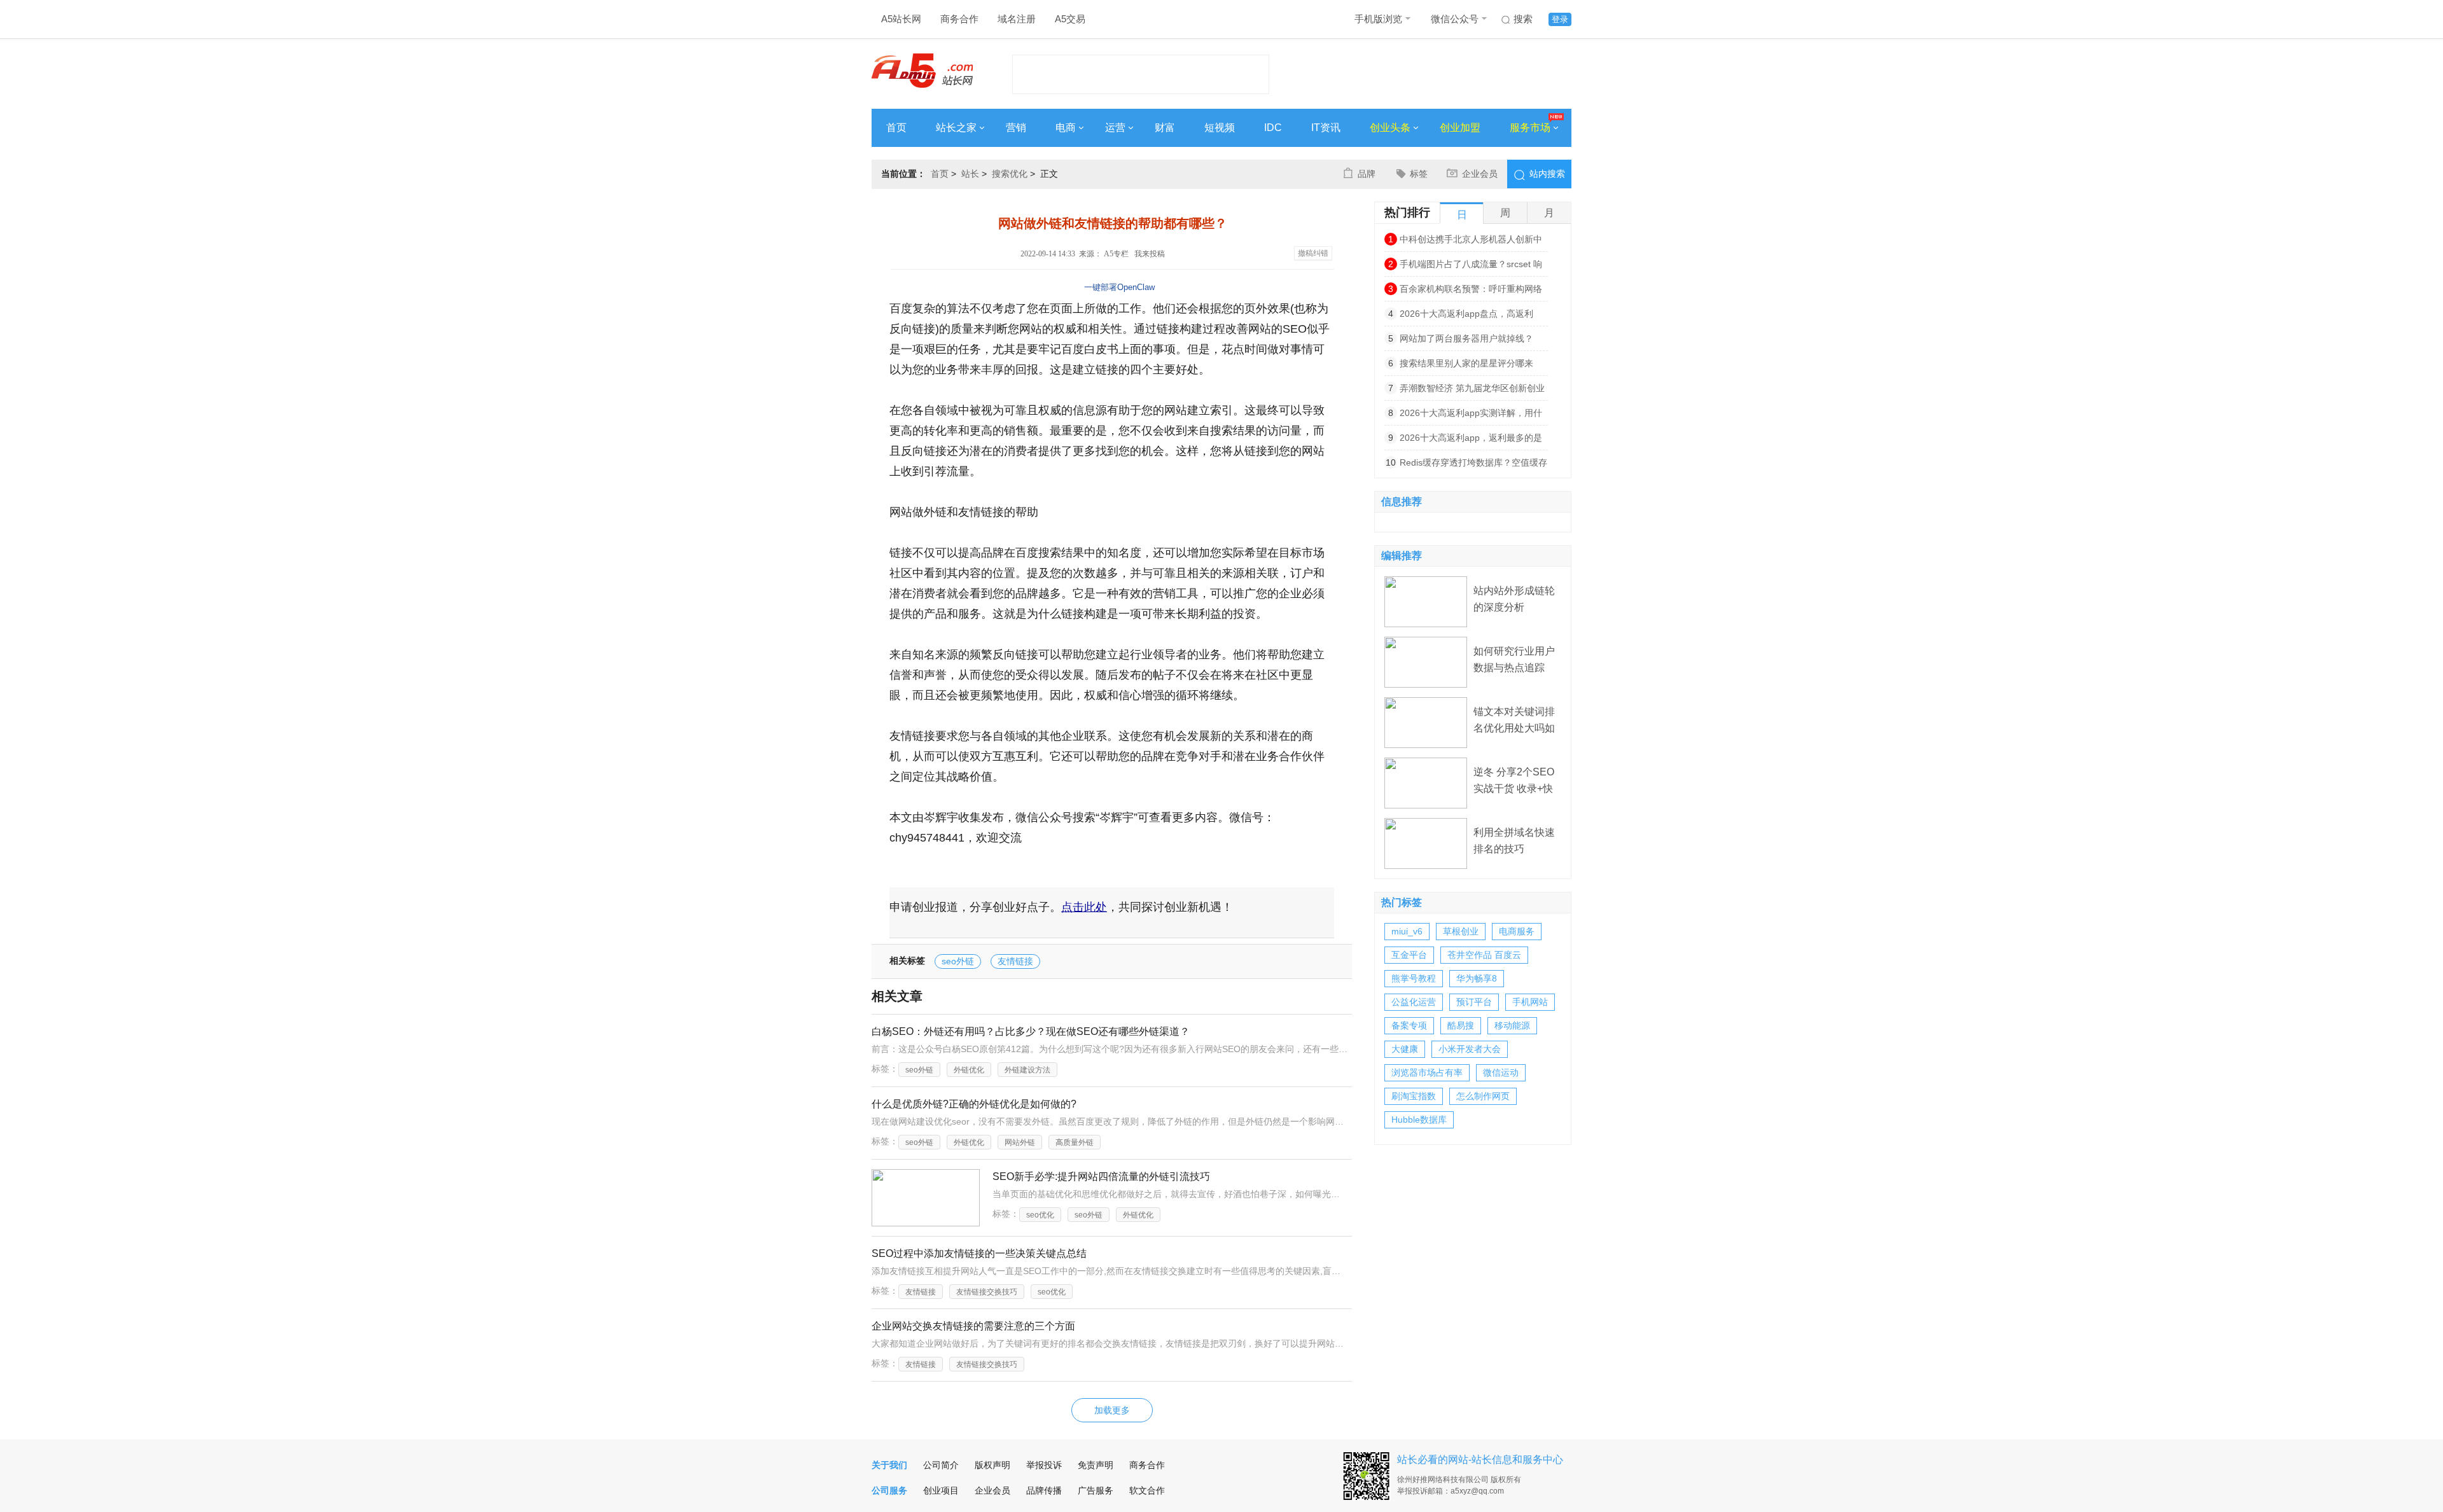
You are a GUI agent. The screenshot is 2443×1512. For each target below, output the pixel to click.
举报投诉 (1044, 1465)
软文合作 (1147, 1490)
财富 (1165, 128)
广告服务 (1096, 1490)
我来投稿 (1150, 254)
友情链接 (1015, 961)
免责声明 (1096, 1465)
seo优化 (1040, 1215)
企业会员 (1480, 174)
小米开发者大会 (1470, 1049)
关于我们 (889, 1465)
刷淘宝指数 (1414, 1096)
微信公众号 (1455, 19)
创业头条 (1390, 128)
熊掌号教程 (1414, 978)
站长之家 (956, 128)
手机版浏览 (1378, 19)
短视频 (1220, 128)
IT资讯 (1326, 128)
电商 (1066, 128)
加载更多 (1112, 1410)
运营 (1115, 128)
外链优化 (969, 1070)
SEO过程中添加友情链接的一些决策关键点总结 (979, 1253)
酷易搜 (1461, 1025)
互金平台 (1409, 955)
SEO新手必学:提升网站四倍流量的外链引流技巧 (1101, 1176)
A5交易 (1070, 19)
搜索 (1523, 19)
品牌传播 (1044, 1490)
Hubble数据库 (1419, 1120)
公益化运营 (1414, 1002)
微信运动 (1501, 1072)
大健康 (1405, 1049)
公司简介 (941, 1465)
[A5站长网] (922, 71)
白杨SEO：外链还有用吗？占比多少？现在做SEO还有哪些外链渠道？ (1031, 1031)
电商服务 (1517, 931)
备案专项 (1409, 1025)
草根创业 (1461, 931)
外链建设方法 (1027, 1070)
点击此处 (1084, 907)
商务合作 (959, 19)
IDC (1273, 128)
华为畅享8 (1477, 978)
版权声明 (992, 1465)
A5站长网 (901, 19)
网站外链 (1020, 1142)
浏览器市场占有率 (1427, 1072)
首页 (896, 128)
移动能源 (1512, 1025)
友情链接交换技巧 (987, 1292)
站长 (970, 174)
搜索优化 (1010, 174)
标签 (1419, 174)
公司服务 (889, 1490)
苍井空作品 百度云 (1484, 955)
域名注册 (1017, 19)
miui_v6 (1407, 931)
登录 (1560, 19)
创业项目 (941, 1490)
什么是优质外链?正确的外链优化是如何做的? (974, 1104)
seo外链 (958, 961)
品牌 (1367, 174)
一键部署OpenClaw (1119, 287)
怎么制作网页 (1483, 1096)
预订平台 (1474, 1002)
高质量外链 (1075, 1142)
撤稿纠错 (1313, 253)
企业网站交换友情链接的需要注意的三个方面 (973, 1326)
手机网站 (1530, 1002)
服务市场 (1530, 128)
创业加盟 (1460, 128)
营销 (1016, 128)
